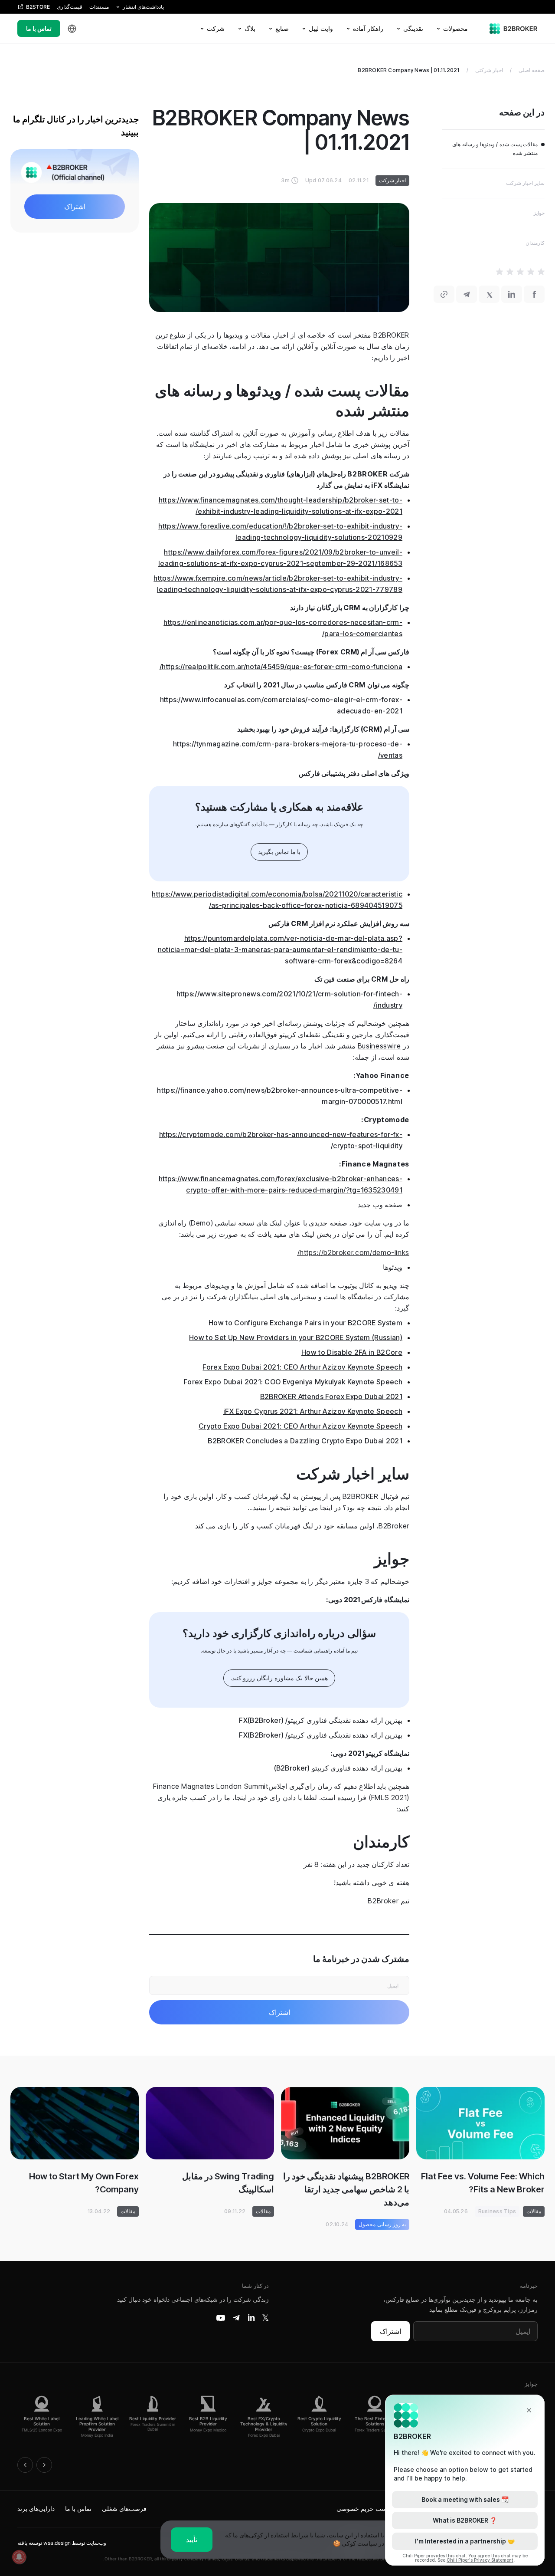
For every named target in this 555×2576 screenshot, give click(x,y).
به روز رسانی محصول (382, 2224)
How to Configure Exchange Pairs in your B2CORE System (305, 1323)
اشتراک (390, 2331)
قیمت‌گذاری (70, 7)
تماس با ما (39, 28)
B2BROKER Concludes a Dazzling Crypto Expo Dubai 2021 (305, 1441)
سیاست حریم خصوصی (366, 2509)
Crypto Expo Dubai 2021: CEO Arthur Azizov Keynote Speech (300, 1426)
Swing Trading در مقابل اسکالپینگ (228, 2183)
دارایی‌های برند (36, 2509)
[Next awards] (44, 2465)
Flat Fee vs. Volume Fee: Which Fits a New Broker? (483, 2183)
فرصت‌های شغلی (124, 2509)
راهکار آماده (368, 28)
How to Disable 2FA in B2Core (352, 1352)
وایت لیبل (321, 28)
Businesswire (379, 1046)
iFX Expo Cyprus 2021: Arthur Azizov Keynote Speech (313, 1411)
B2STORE (38, 7)
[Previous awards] (25, 2465)
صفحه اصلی (532, 70)
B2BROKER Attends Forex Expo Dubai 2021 (331, 1396)
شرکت (216, 28)
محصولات (455, 28)
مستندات (99, 7)
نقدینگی (413, 28)
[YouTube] (221, 2318)
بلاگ (250, 28)
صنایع (282, 28)
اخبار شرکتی (489, 70)
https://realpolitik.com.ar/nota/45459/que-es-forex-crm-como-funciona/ (281, 667)
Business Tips (497, 2211)
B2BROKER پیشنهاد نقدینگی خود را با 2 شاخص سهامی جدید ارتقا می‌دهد (346, 2189)
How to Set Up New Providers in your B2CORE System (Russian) (296, 1337)
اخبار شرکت (392, 180)
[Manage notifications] (19, 2557)
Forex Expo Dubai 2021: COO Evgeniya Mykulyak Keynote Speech (293, 1382)
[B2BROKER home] (514, 29)
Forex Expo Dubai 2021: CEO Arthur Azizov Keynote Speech (302, 1367)
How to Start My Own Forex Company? (84, 2183)
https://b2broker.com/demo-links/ (353, 1252)
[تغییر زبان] (72, 29)
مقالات (534, 2211)
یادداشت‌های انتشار (143, 7)
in (251, 2318)
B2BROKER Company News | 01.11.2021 (408, 70)
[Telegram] (236, 2318)
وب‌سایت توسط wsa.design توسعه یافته (62, 2543)
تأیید (192, 2540)
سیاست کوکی (359, 2543)
